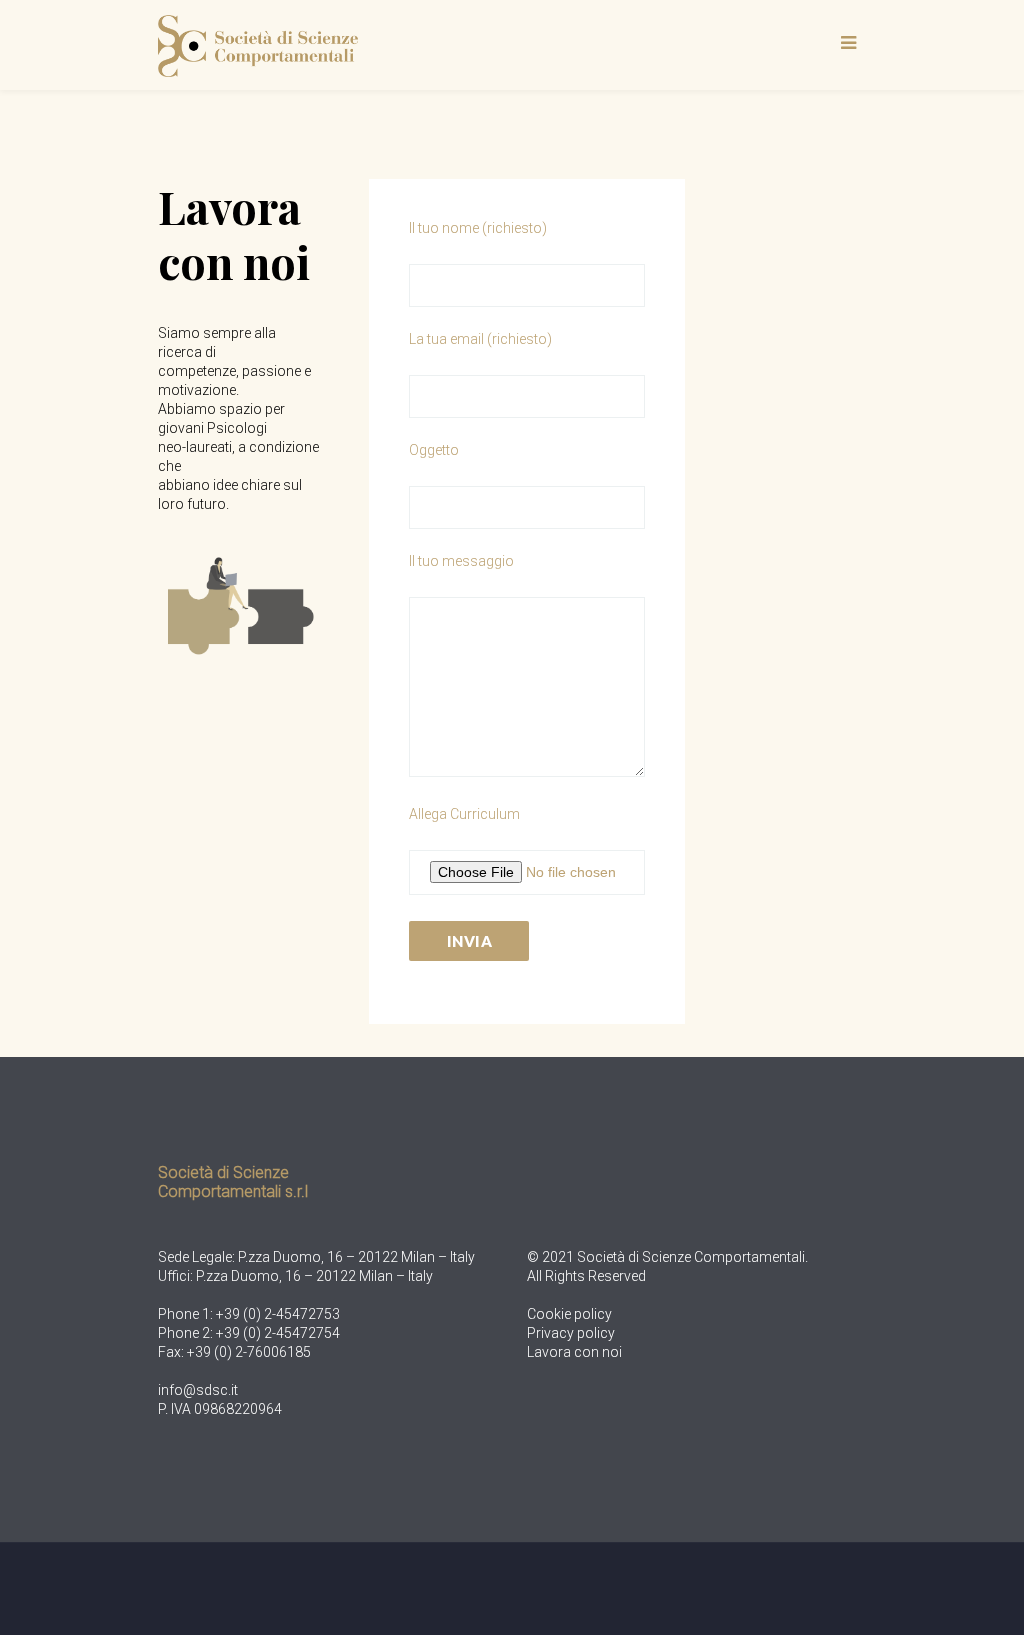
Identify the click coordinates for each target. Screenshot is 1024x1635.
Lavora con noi (574, 1352)
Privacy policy (571, 1333)
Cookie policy (569, 1314)
